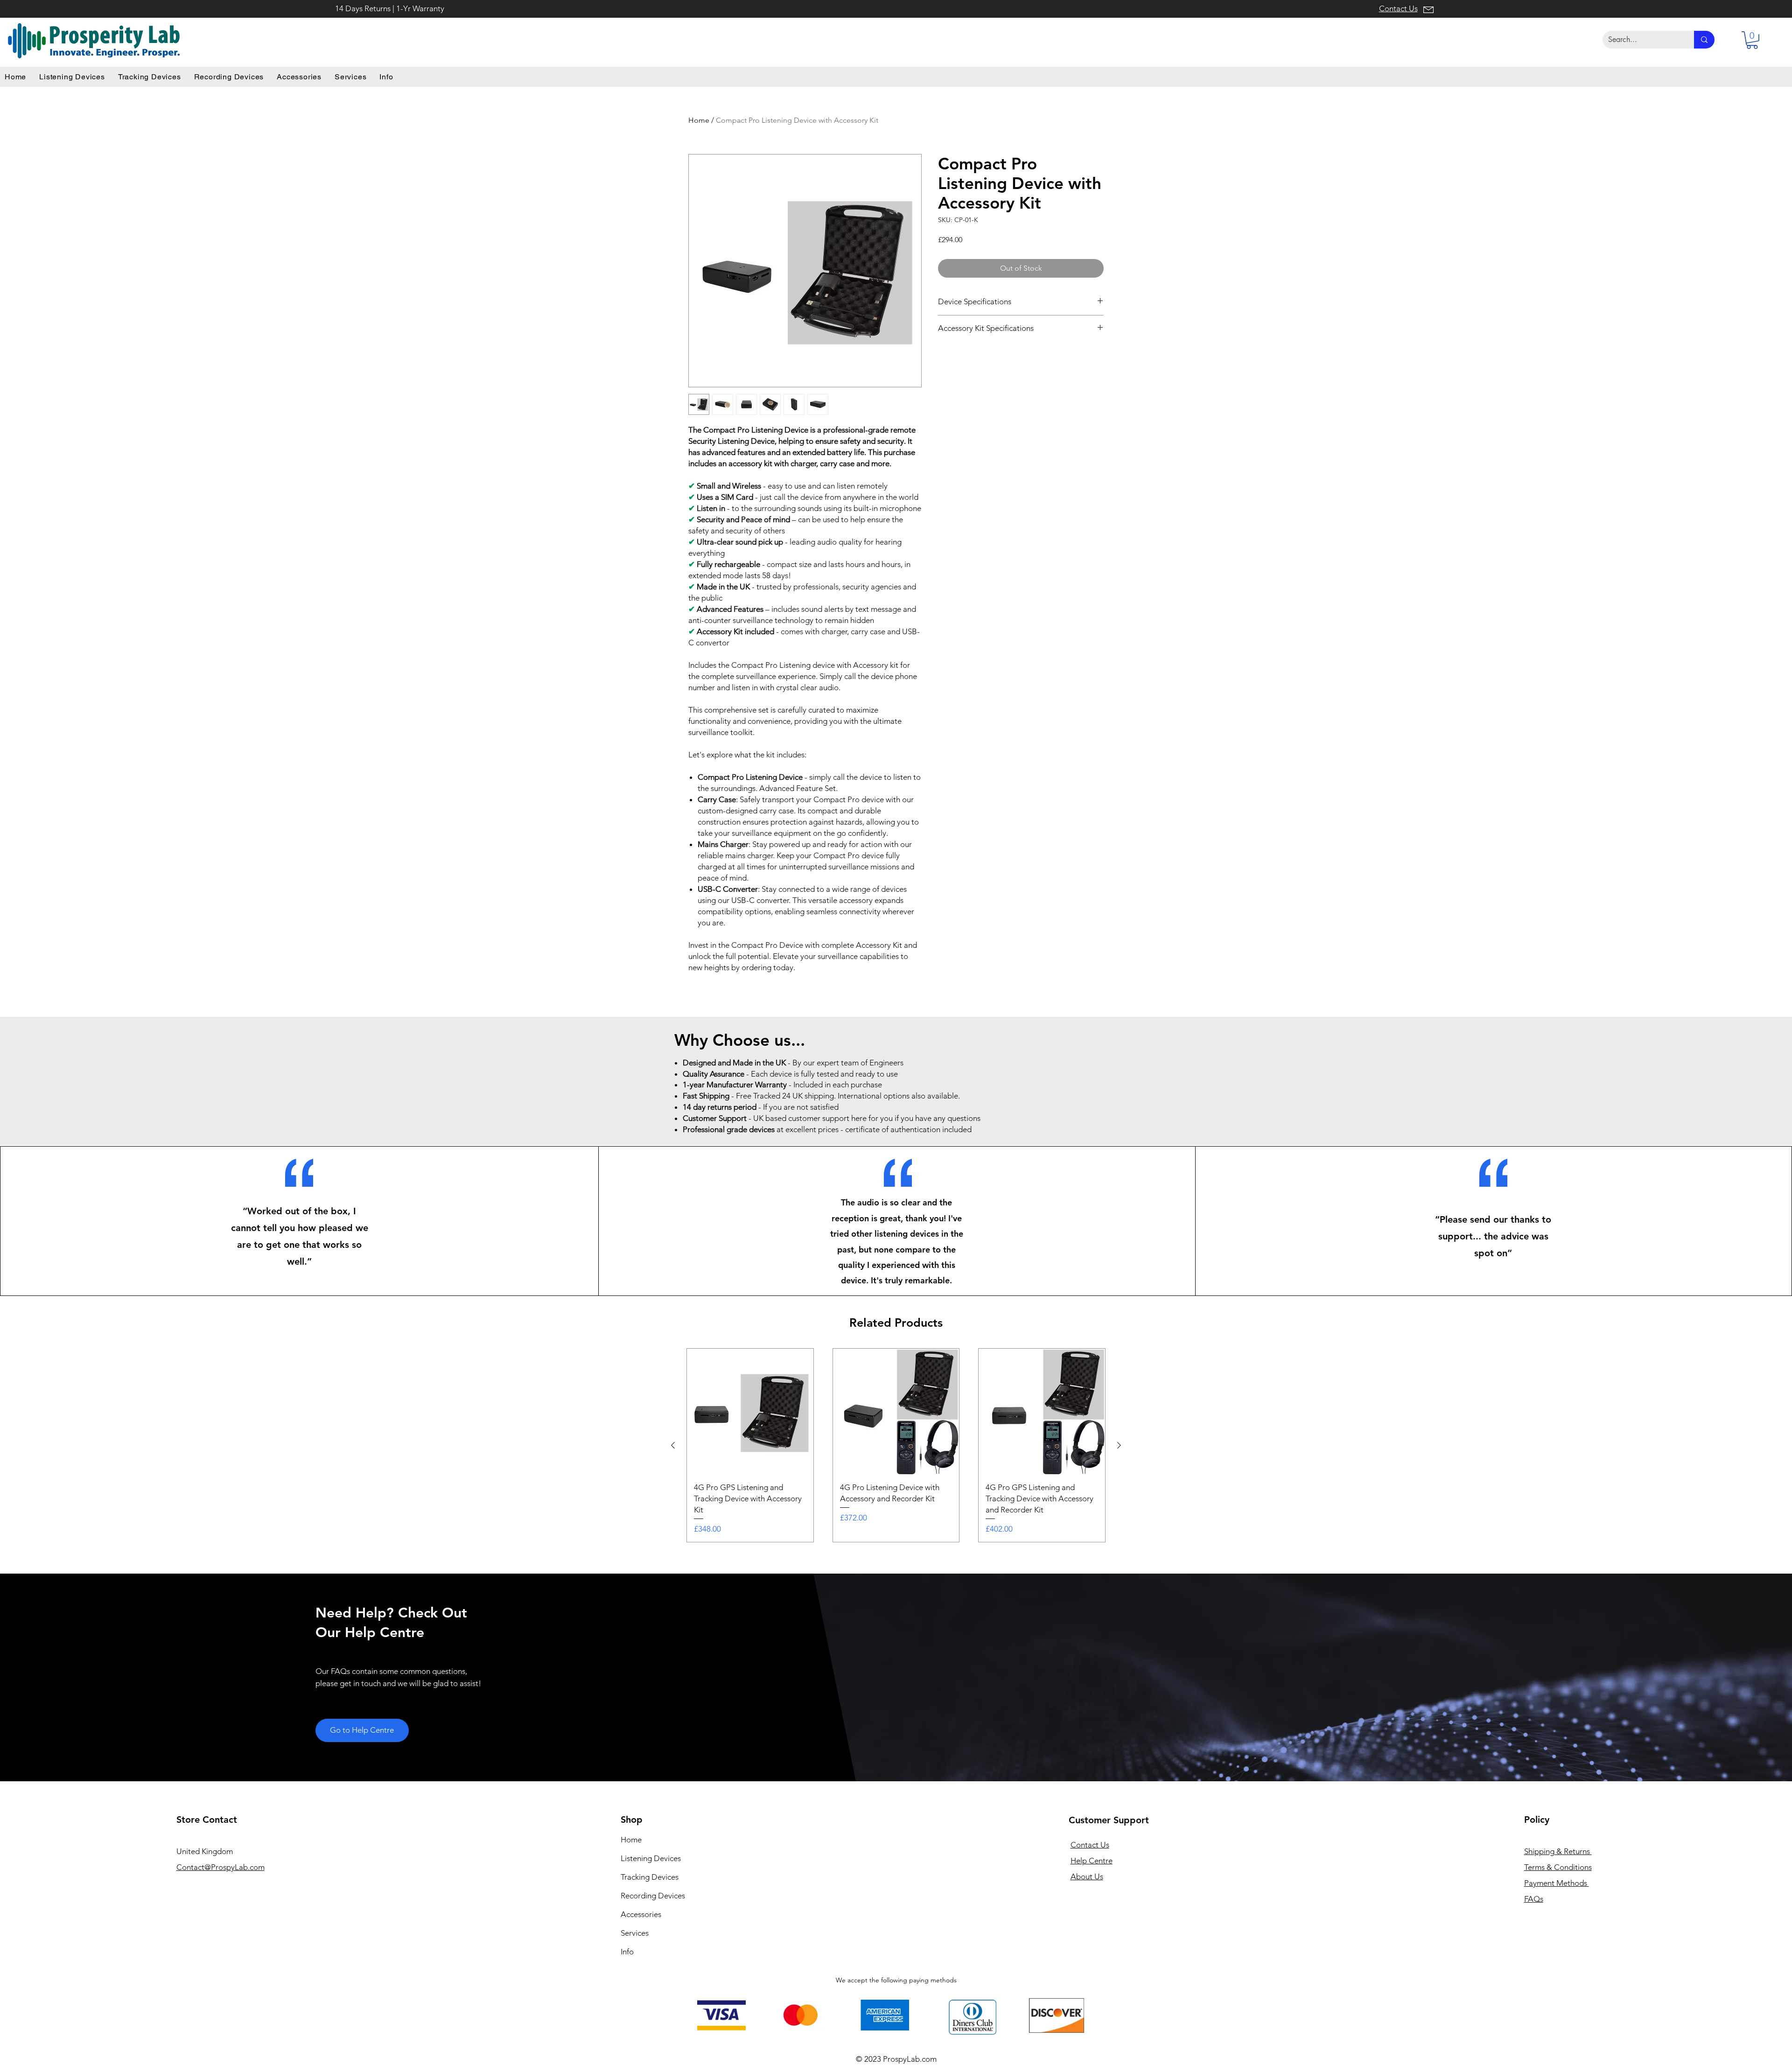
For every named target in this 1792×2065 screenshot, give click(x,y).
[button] (1752, 40)
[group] (896, 1445)
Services (635, 1933)
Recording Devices (653, 1896)
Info (627, 1952)
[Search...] (1704, 40)
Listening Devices (651, 1858)
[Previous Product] (673, 1445)
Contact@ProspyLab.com (220, 1867)
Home (699, 120)
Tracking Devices (650, 1877)
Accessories (641, 1914)
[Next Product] (1119, 1445)
